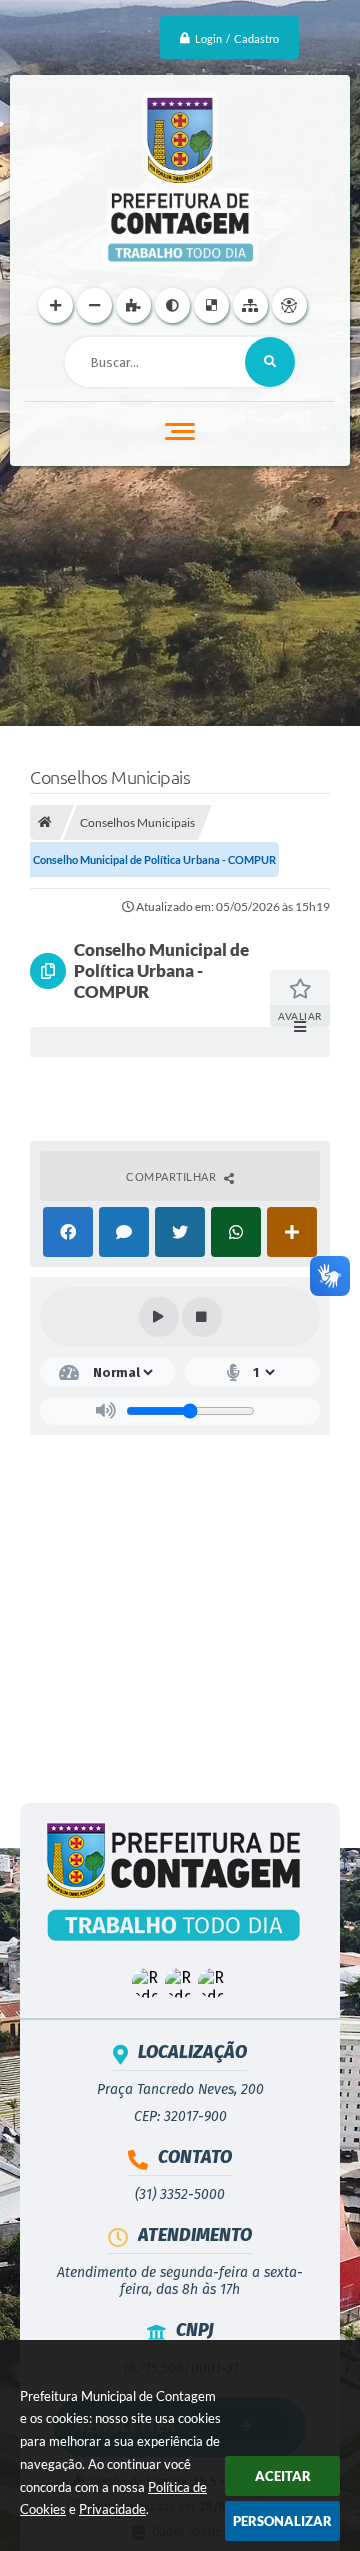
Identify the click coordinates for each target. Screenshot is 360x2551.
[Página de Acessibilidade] (289, 305)
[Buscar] (270, 362)
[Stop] (202, 1317)
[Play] (159, 1317)
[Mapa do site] (250, 305)
